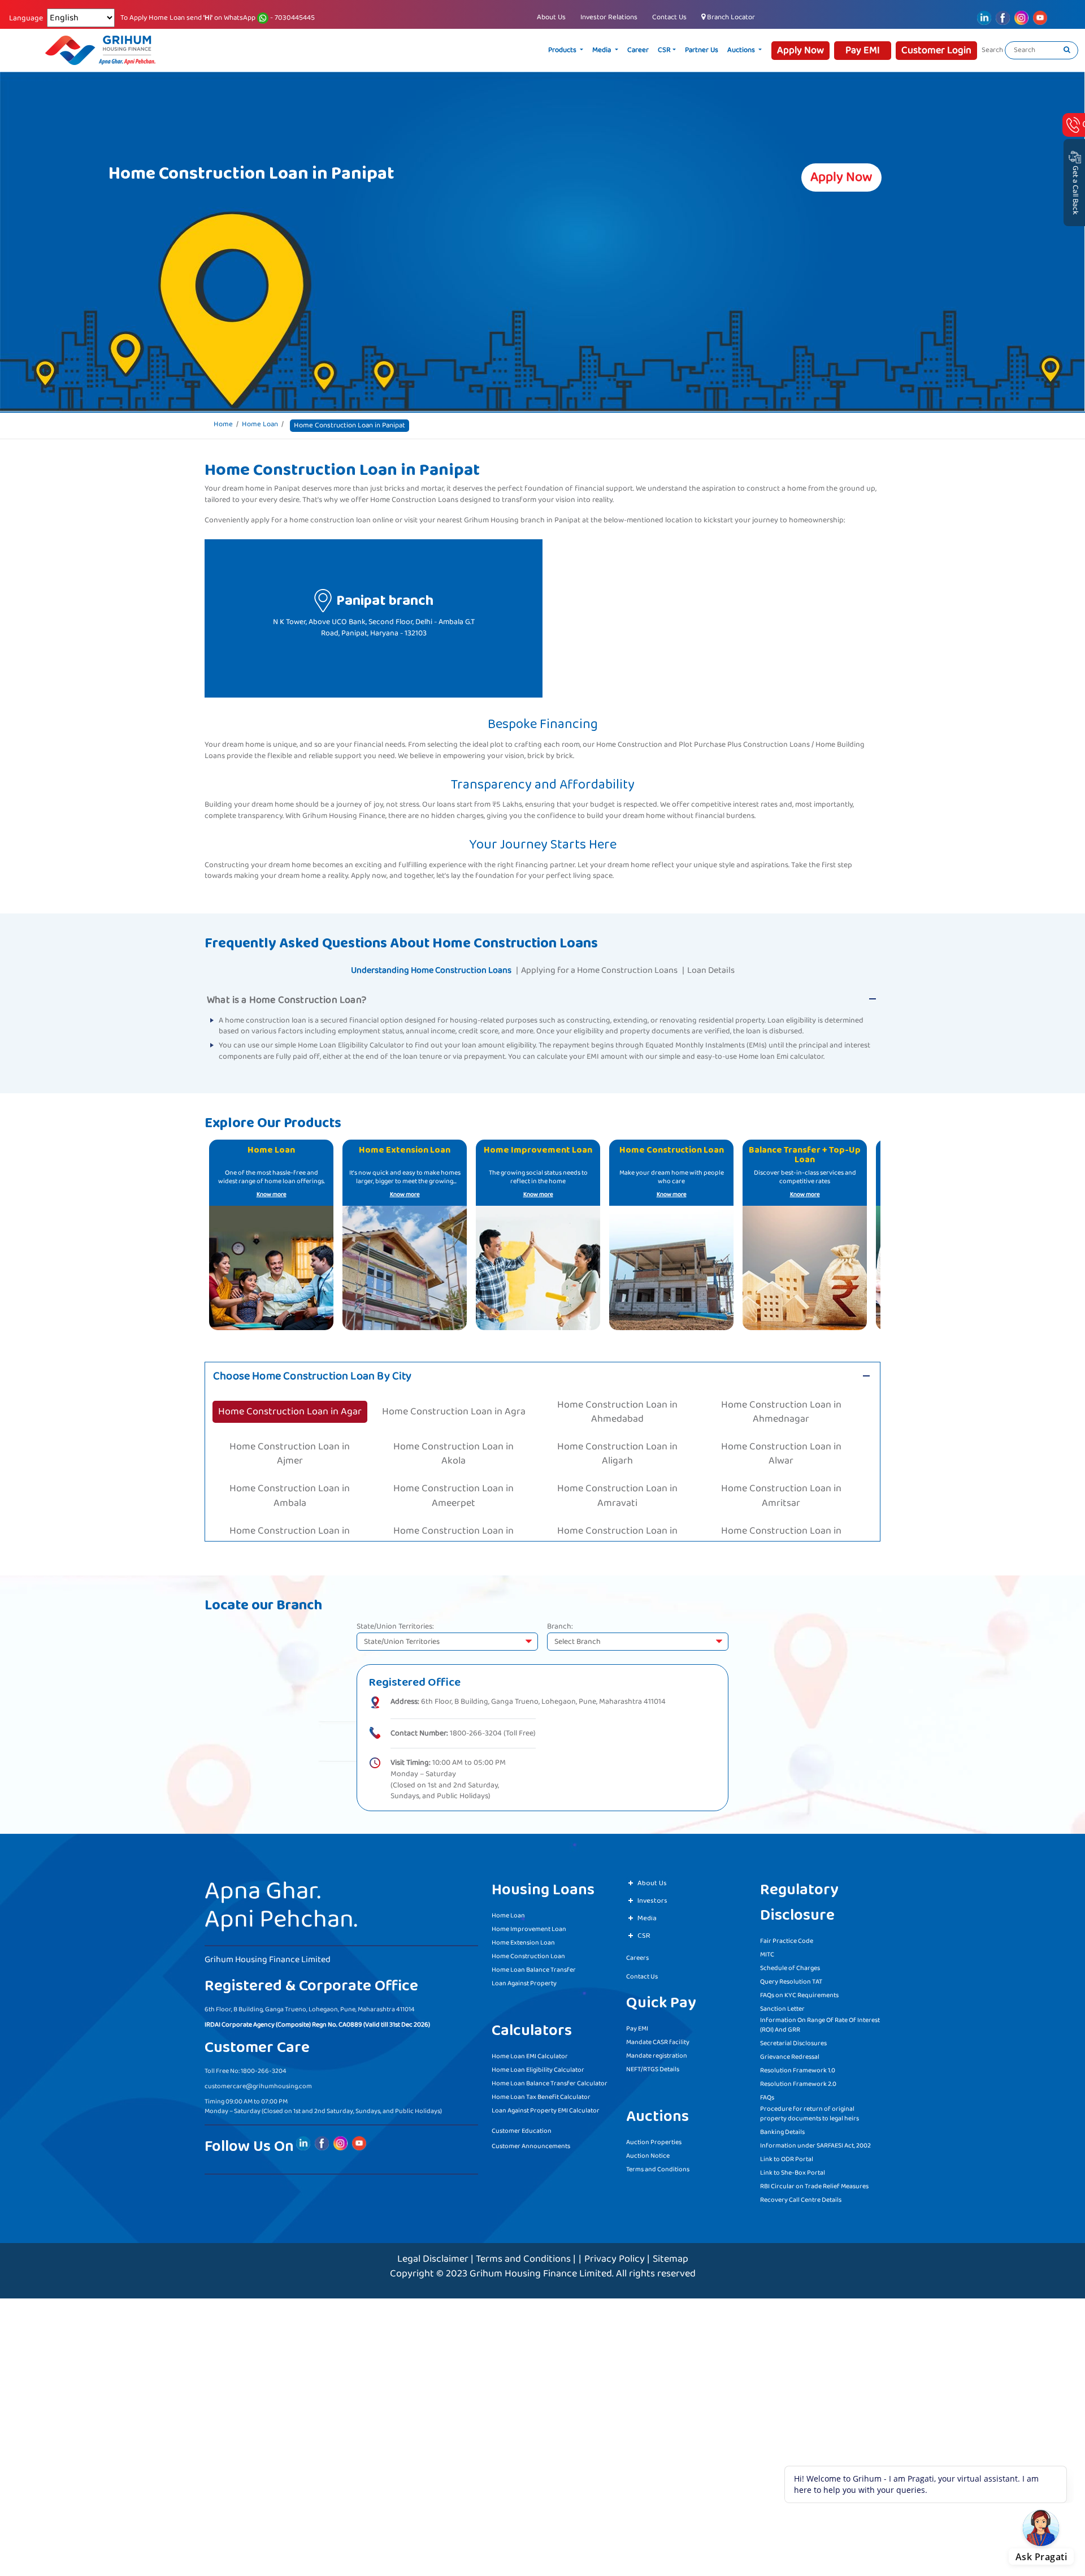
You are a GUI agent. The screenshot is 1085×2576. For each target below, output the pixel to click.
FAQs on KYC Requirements (799, 1992)
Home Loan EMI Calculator (530, 2053)
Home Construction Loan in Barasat (290, 1523)
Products (607, 50)
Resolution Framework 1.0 (798, 2067)
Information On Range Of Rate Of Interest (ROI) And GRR (820, 2021)
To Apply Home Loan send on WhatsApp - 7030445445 (218, 18)
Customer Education (522, 2127)
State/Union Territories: (395, 1624)
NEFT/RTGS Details (653, 2066)
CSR (708, 50)
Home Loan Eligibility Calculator (538, 2066)
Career (682, 50)
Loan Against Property (524, 1980)
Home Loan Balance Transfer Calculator (550, 2080)
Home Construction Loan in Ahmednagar (781, 1400)
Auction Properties (654, 2139)
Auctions (785, 50)
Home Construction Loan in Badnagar (453, 1498)
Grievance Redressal (790, 2053)
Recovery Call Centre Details (801, 2196)
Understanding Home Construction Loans (431, 970)
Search (992, 50)
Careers (637, 1954)
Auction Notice (648, 2152)
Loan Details (711, 970)
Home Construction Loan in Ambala (290, 1449)
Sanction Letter (782, 2005)
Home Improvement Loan (529, 1926)
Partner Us (745, 50)
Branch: (560, 1624)
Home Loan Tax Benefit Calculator (541, 2094)
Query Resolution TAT (791, 1978)
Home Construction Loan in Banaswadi (781, 1498)
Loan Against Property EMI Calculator (546, 2107)
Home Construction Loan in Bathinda (781, 1523)
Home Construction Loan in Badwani (617, 1498)
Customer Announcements (531, 2143)
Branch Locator (730, 17)
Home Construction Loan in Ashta (453, 1474)
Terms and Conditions (658, 2166)
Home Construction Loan (528, 1953)
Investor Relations (609, 17)
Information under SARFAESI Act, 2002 (815, 2142)
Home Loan (260, 425)
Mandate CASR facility (658, 2039)
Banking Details (782, 2129)
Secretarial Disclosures (793, 2040)
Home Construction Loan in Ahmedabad (617, 1400)
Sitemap (670, 2255)
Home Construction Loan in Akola (454, 1425)
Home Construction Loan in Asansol (290, 1474)
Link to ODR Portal (787, 2156)
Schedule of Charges (790, 1965)
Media (646, 50)
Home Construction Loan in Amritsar (781, 1449)
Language (26, 19)
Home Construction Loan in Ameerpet (453, 1449)
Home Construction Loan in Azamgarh (781, 1474)
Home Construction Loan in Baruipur (617, 1523)
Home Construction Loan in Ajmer (290, 1425)
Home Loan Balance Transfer (534, 1966)
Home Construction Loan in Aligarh (617, 1425)
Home (223, 425)
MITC (767, 1951)
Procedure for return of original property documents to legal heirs (810, 2110)
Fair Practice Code (787, 1938)
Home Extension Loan (523, 1939)
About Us (551, 17)
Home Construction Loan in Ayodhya (617, 1474)
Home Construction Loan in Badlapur (290, 1498)
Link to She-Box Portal (793, 2169)
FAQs (767, 2094)
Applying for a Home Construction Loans (599, 970)
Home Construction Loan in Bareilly (454, 1523)
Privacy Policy (615, 2255)
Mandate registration (657, 2052)
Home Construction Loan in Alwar (781, 1425)
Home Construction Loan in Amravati (617, 1449)
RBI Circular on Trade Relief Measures (814, 2183)
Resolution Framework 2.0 (798, 2081)
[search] (1067, 50)
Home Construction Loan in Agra (453, 1400)
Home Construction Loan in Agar (290, 1400)
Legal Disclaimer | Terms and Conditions (484, 2255)
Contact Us (669, 17)
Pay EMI (637, 2025)
